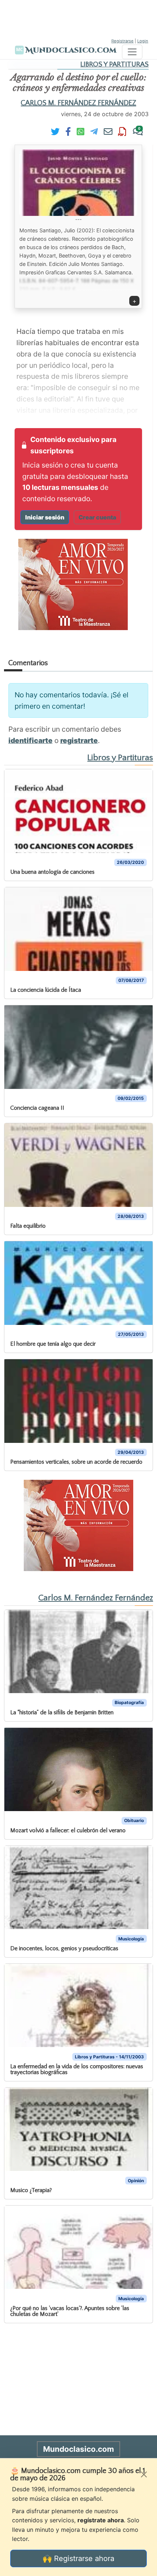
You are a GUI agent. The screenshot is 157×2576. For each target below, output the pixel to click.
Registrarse (122, 41)
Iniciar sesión (45, 517)
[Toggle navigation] (132, 52)
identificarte (30, 740)
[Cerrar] (144, 2474)
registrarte (79, 740)
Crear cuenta (97, 517)
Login (143, 41)
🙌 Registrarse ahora (78, 2558)
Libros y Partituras (114, 64)
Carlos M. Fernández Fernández (78, 103)
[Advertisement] (78, 18)
